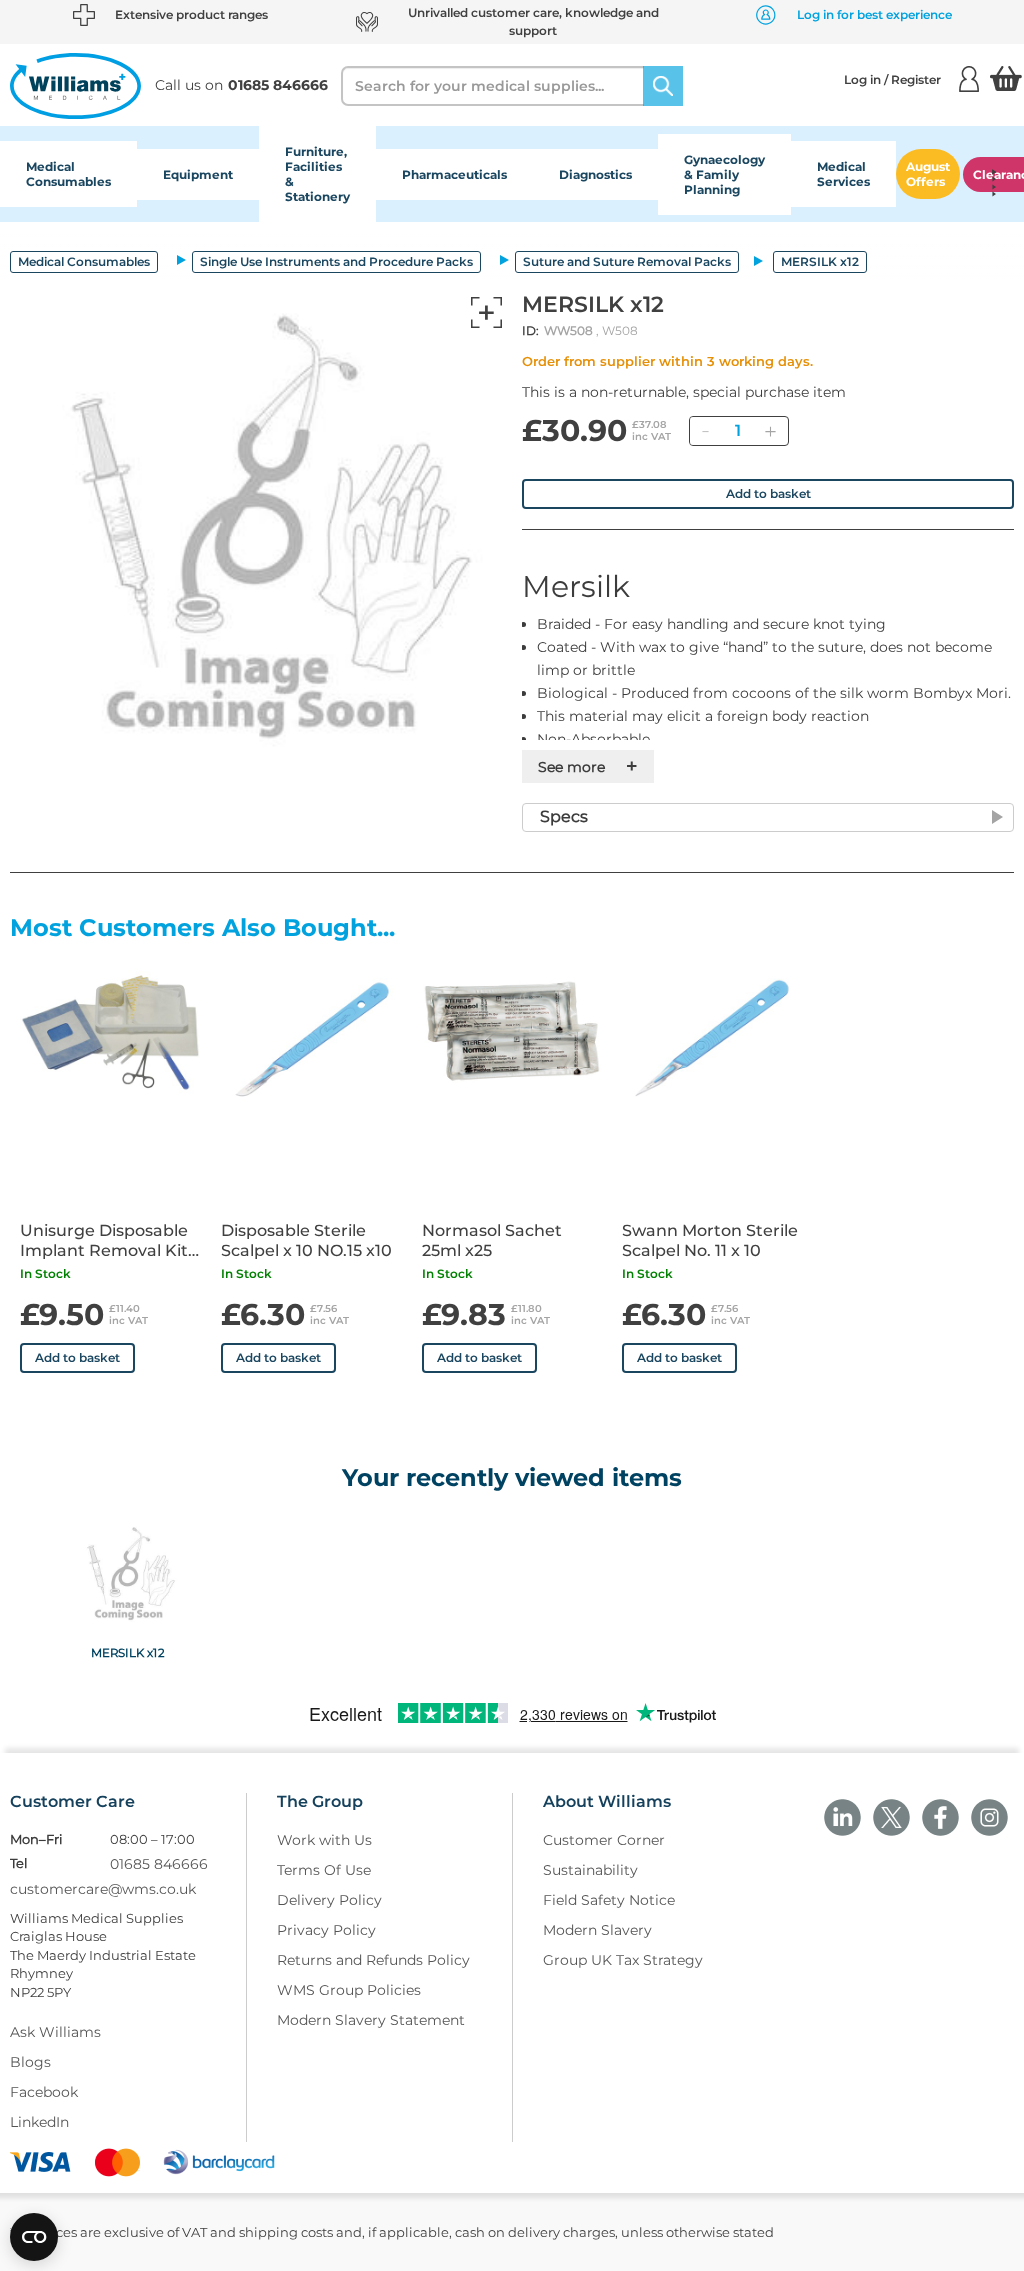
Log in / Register (892, 79)
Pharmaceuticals (454, 174)
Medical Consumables (68, 174)
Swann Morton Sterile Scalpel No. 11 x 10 (710, 1240)
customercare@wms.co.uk (103, 1889)
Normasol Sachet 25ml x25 (492, 1240)
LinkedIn (39, 2122)
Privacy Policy (326, 1930)
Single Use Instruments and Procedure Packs (336, 261)
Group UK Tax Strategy (623, 1960)
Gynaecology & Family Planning (724, 174)
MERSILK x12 (127, 1652)
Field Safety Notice (609, 1900)
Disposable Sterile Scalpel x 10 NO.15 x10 (306, 1240)
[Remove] (705, 431)
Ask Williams (55, 2032)
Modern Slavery (597, 1930)
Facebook (44, 2092)
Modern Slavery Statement (371, 2020)
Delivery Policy (329, 1900)
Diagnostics (595, 174)
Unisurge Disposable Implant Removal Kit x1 (104, 1241)
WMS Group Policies (349, 1990)
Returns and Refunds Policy (373, 1960)
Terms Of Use (324, 1870)
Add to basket (768, 493)
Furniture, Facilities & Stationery (317, 174)
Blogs (30, 2062)
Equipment (198, 174)
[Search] (663, 86)
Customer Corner (604, 1840)
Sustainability (590, 1870)
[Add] (770, 431)
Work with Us (324, 1840)
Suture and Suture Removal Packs (627, 261)
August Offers (928, 174)
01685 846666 (159, 1864)
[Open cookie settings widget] (34, 2237)
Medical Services (843, 174)
